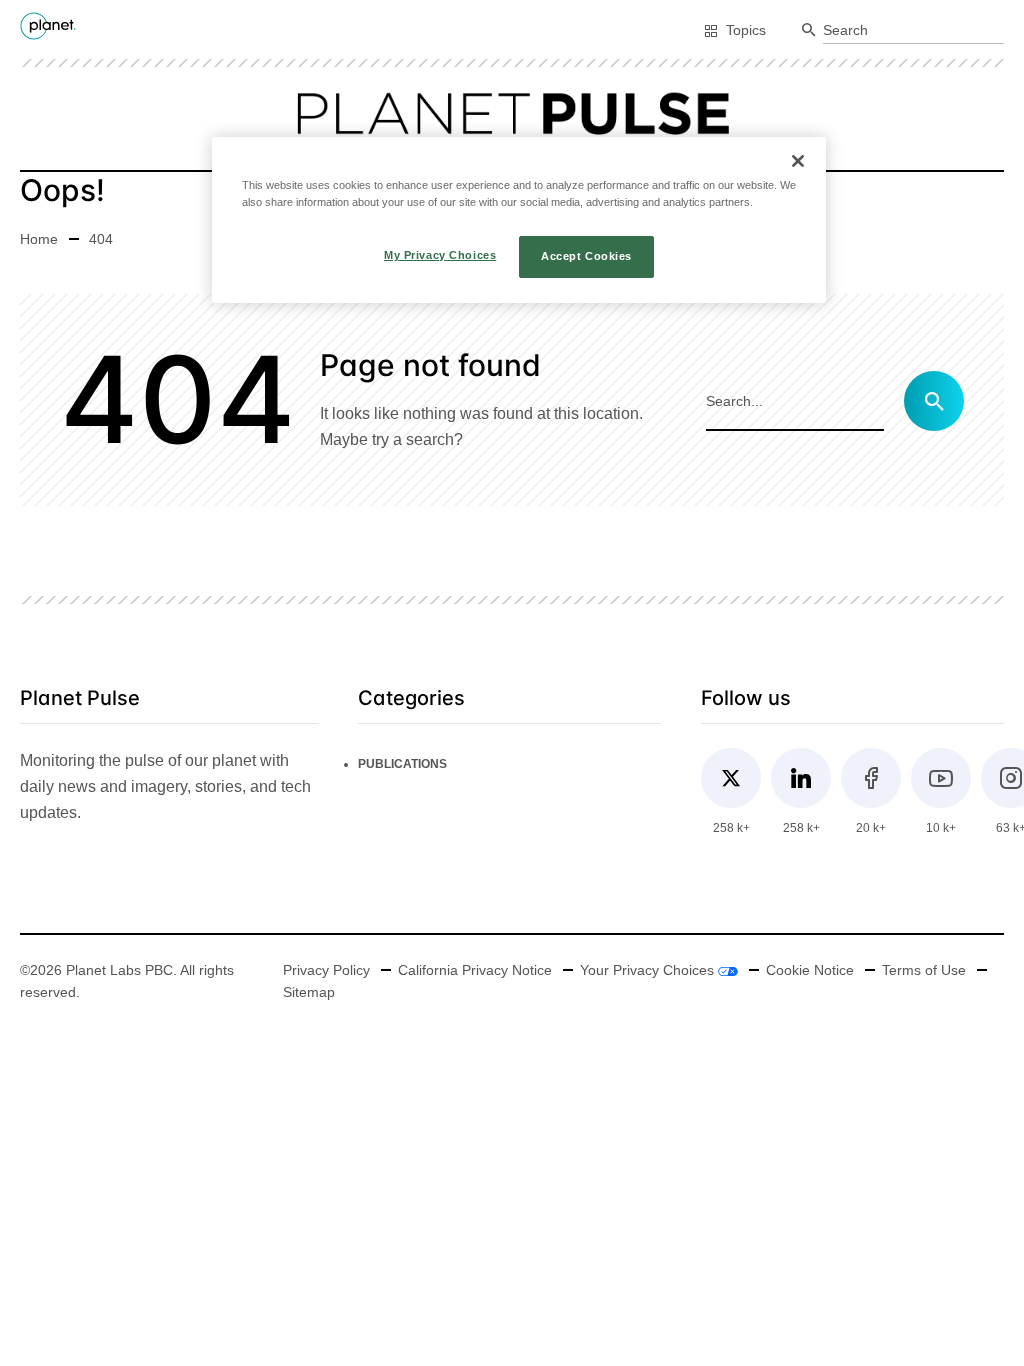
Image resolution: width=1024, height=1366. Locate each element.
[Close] (798, 161)
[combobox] (913, 31)
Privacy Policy (326, 970)
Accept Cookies (586, 256)
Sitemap (309, 992)
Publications (402, 764)
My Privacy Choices (440, 255)
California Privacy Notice (475, 970)
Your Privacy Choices (649, 970)
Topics (746, 30)
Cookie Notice (810, 970)
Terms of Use (924, 970)
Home (39, 239)
